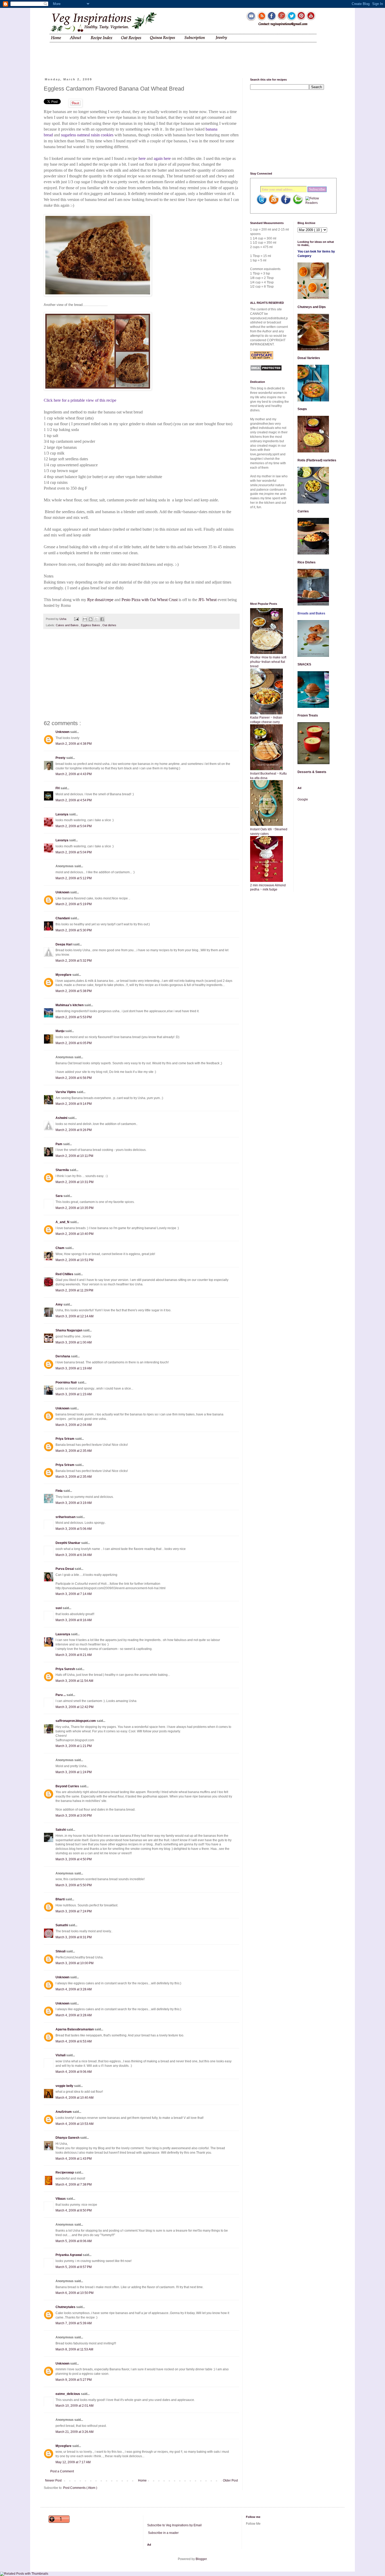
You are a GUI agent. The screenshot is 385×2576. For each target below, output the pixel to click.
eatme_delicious (68, 2394)
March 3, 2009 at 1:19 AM (74, 1368)
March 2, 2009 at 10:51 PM (75, 1260)
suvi (59, 1608)
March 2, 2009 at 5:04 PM (74, 826)
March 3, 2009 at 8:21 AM (74, 1655)
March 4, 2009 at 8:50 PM (74, 2210)
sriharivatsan (66, 1517)
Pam (59, 1144)
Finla (59, 1491)
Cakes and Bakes (68, 625)
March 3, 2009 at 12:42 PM (75, 1707)
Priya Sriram (65, 1439)
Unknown (63, 732)
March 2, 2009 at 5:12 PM (74, 878)
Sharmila (63, 1170)
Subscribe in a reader (163, 2533)
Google (303, 799)
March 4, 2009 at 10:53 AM (75, 2124)
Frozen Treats (308, 715)
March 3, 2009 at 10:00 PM (75, 1963)
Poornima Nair (67, 1382)
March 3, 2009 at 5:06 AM (74, 1529)
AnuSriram (64, 2112)
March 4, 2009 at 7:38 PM (74, 2185)
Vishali (61, 2055)
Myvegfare (64, 975)
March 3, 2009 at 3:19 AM (74, 1503)
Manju (60, 1031)
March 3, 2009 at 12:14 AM (75, 1316)
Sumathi (62, 1925)
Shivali (61, 1951)
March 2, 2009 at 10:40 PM (75, 1234)
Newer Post (53, 2480)
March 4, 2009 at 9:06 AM (74, 2072)
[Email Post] (76, 619)
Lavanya (62, 814)
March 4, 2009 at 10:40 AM (75, 2098)
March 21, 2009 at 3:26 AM (75, 2432)
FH (58, 788)
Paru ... (61, 1695)
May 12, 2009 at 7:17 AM (73, 2462)
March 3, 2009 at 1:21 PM (74, 1746)
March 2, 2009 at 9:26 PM (74, 1130)
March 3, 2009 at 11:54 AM (74, 1681)
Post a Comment (62, 2471)
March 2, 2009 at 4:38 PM (74, 744)
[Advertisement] (144, 56)
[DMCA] (266, 370)
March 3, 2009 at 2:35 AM (74, 1451)
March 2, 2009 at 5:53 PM (74, 1017)
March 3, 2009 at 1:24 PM (74, 1772)
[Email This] (85, 619)
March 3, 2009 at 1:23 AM (74, 1394)
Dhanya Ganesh (68, 2138)
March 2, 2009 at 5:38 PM (74, 991)
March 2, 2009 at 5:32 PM (74, 961)
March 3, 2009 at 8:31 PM (74, 1937)
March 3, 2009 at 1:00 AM (74, 1342)
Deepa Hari (64, 944)
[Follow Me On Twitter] (262, 204)
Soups (302, 409)
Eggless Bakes (91, 625)
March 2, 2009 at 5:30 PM (74, 930)
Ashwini (62, 1118)
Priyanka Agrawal (69, 2255)
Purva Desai (65, 1569)
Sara (59, 1196)
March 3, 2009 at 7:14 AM (74, 1594)
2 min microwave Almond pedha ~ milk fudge (268, 887)
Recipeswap (65, 2172)
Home (142, 2480)
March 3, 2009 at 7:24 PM (74, 1911)
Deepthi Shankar (68, 1543)
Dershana (63, 1356)
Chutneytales (66, 2307)
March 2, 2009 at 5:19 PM (74, 904)
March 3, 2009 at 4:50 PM (74, 1859)
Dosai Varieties (309, 358)
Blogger (201, 2559)
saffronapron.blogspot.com (76, 1721)
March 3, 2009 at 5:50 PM (74, 1885)
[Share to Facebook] (102, 619)
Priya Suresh (66, 1669)
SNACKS (304, 664)
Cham (60, 1248)
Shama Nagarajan (69, 1330)
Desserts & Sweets (312, 772)
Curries (303, 511)
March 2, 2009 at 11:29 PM (74, 1290)
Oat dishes (109, 625)
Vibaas (61, 2199)
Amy (59, 1304)
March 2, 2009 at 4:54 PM (74, 800)
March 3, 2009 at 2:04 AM (74, 1425)
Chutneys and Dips (312, 307)
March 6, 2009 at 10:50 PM (75, 2293)
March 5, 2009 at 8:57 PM (74, 2267)
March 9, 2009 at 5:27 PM (74, 2380)
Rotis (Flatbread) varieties (317, 460)
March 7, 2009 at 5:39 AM (74, 2323)
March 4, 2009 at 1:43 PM (74, 2159)
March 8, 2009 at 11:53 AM (74, 2349)
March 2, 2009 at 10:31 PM (75, 1182)
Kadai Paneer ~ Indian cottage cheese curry (266, 720)
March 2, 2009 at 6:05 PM (74, 1043)
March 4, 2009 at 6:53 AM (74, 2041)
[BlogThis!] (91, 619)
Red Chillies (65, 1274)
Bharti (60, 1899)
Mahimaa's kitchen (70, 1005)
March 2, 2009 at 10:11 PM (74, 1156)
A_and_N (63, 1222)
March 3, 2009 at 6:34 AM (74, 1555)
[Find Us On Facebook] (286, 204)
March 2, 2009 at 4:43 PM (74, 774)
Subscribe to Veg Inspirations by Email (174, 2525)
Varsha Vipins (66, 1092)
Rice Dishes (307, 562)
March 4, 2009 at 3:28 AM (74, 1989)
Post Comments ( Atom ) (80, 2488)
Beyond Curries (68, 1786)
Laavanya (63, 1634)
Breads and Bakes (311, 613)
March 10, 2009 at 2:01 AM (75, 2406)
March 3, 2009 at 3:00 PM (74, 1816)
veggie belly (65, 2086)
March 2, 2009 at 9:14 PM (74, 1104)
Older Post (230, 2480)
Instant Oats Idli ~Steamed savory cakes (269, 831)
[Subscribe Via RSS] (274, 204)
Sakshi (61, 1830)
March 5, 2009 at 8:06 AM (74, 2241)
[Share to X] (96, 619)
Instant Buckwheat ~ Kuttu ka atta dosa (268, 776)
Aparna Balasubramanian (75, 2029)
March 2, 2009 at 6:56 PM (74, 1078)
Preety (61, 758)
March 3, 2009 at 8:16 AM (74, 1620)
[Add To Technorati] (298, 204)
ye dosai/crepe (102, 600)
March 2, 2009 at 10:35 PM (75, 1208)
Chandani (63, 918)
